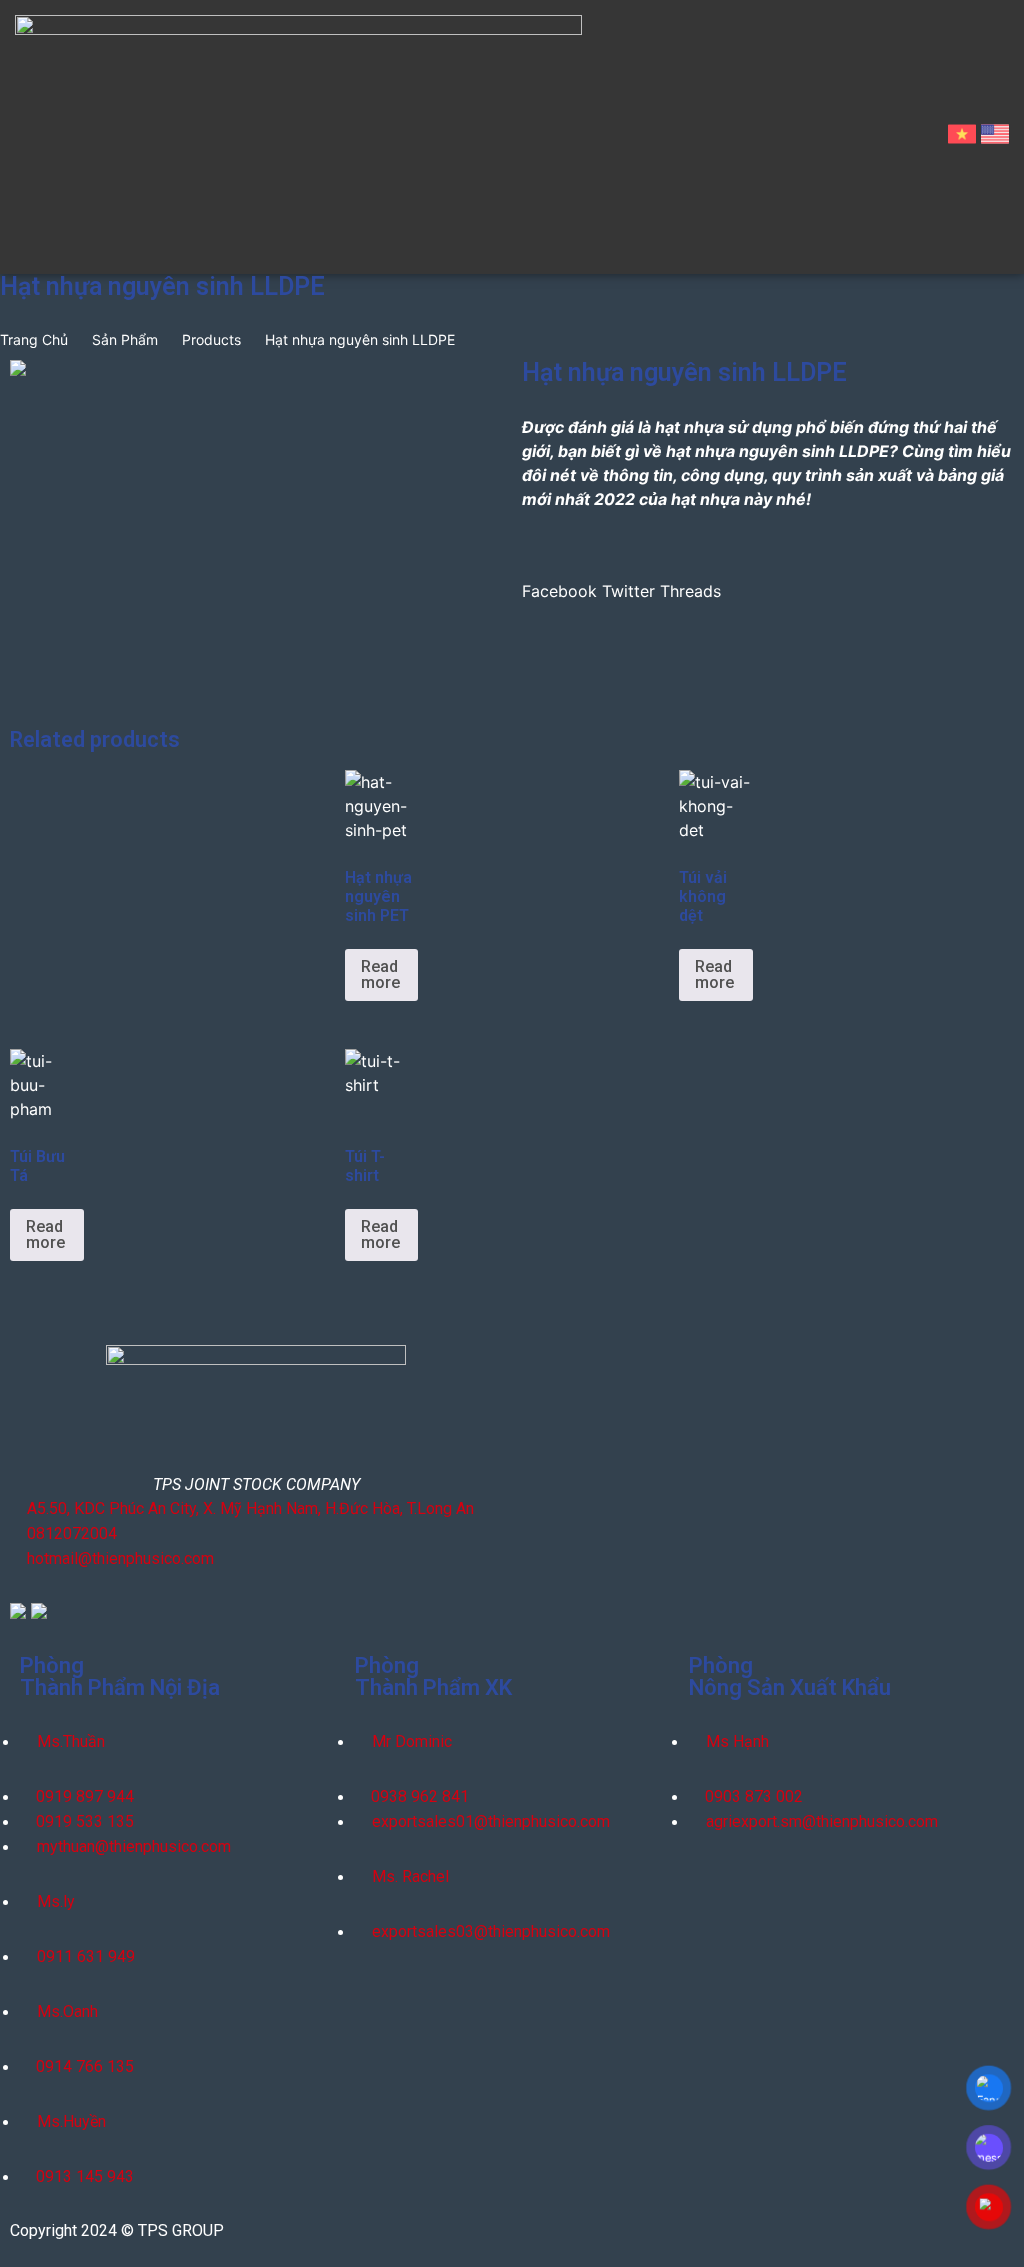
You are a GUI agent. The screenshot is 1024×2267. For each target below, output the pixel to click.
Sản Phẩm (125, 339)
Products (211, 339)
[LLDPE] (256, 368)
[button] (559, 579)
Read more (380, 974)
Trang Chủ (34, 339)
